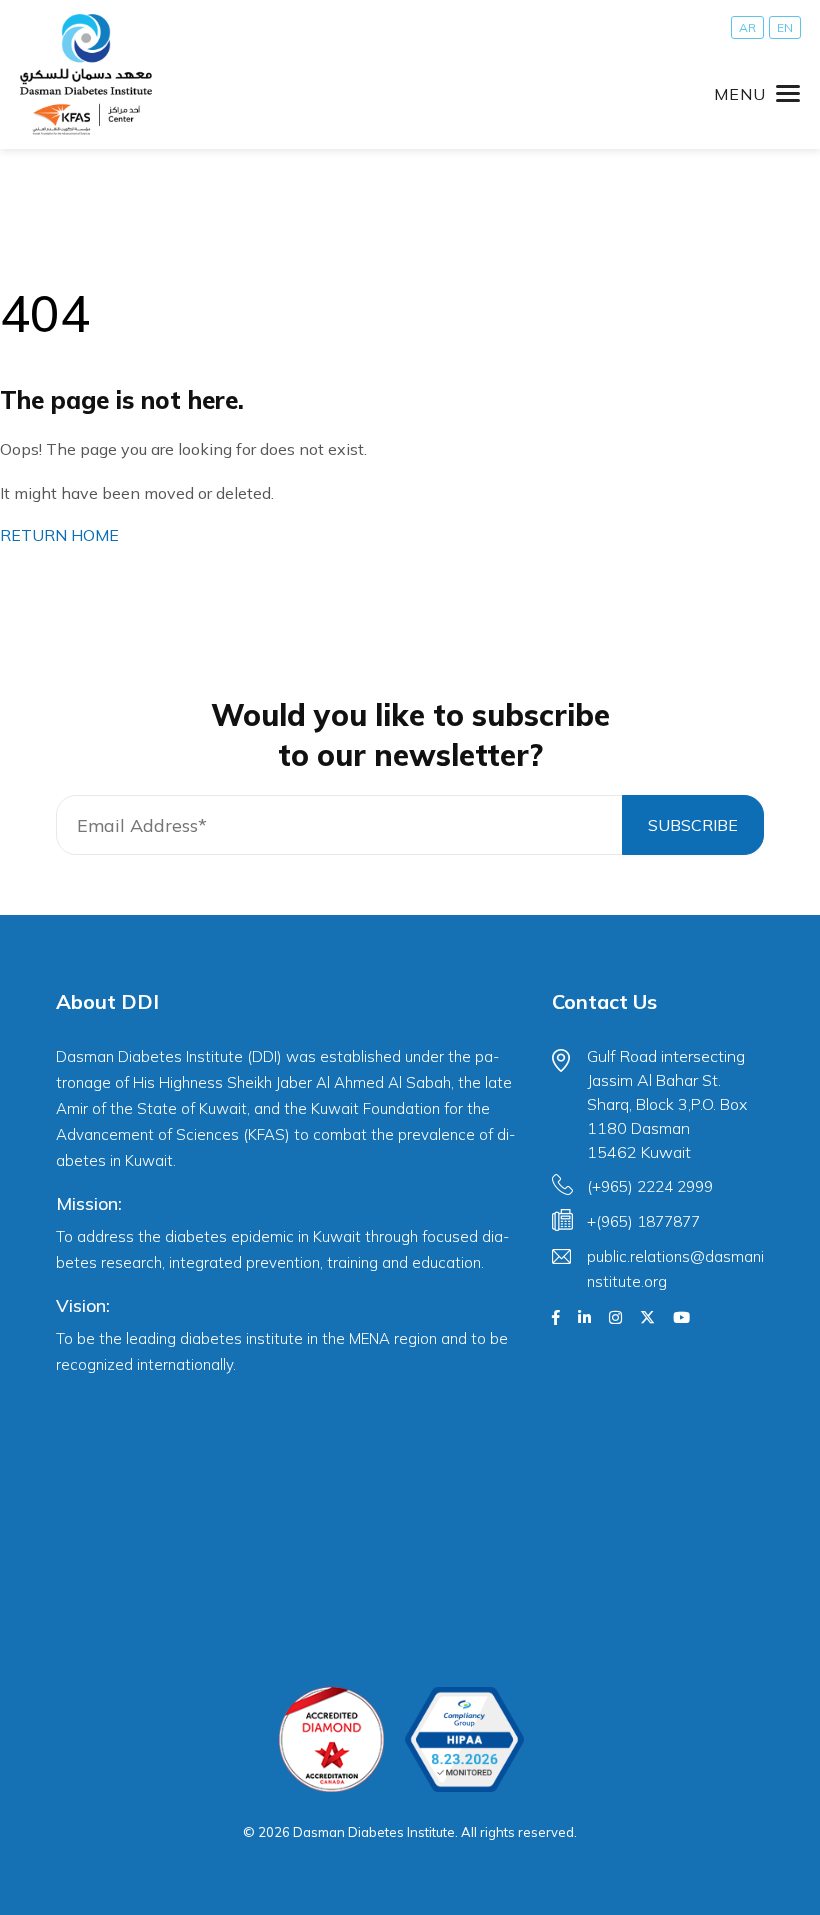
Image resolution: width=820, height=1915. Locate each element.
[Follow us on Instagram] (615, 1318)
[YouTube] (681, 1318)
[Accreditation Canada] (331, 1739)
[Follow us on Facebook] (556, 1318)
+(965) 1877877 (643, 1221)
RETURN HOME (59, 535)
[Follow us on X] (647, 1318)
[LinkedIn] (584, 1318)
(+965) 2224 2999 (650, 1186)
